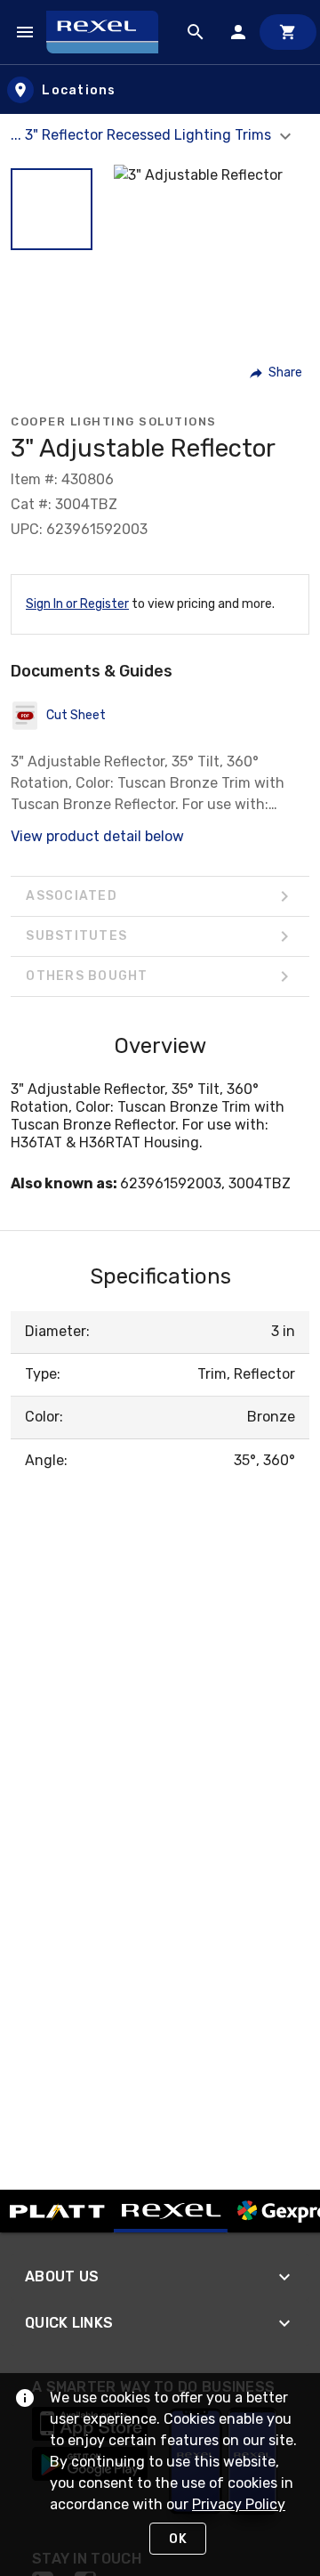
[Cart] (288, 32)
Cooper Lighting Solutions (114, 421)
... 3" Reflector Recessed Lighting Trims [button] (143, 135)
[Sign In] (238, 32)
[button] (52, 209)
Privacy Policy (239, 2504)
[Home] (110, 32)
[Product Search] (196, 32)
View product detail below (97, 836)
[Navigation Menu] (25, 32)
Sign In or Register (77, 604)
